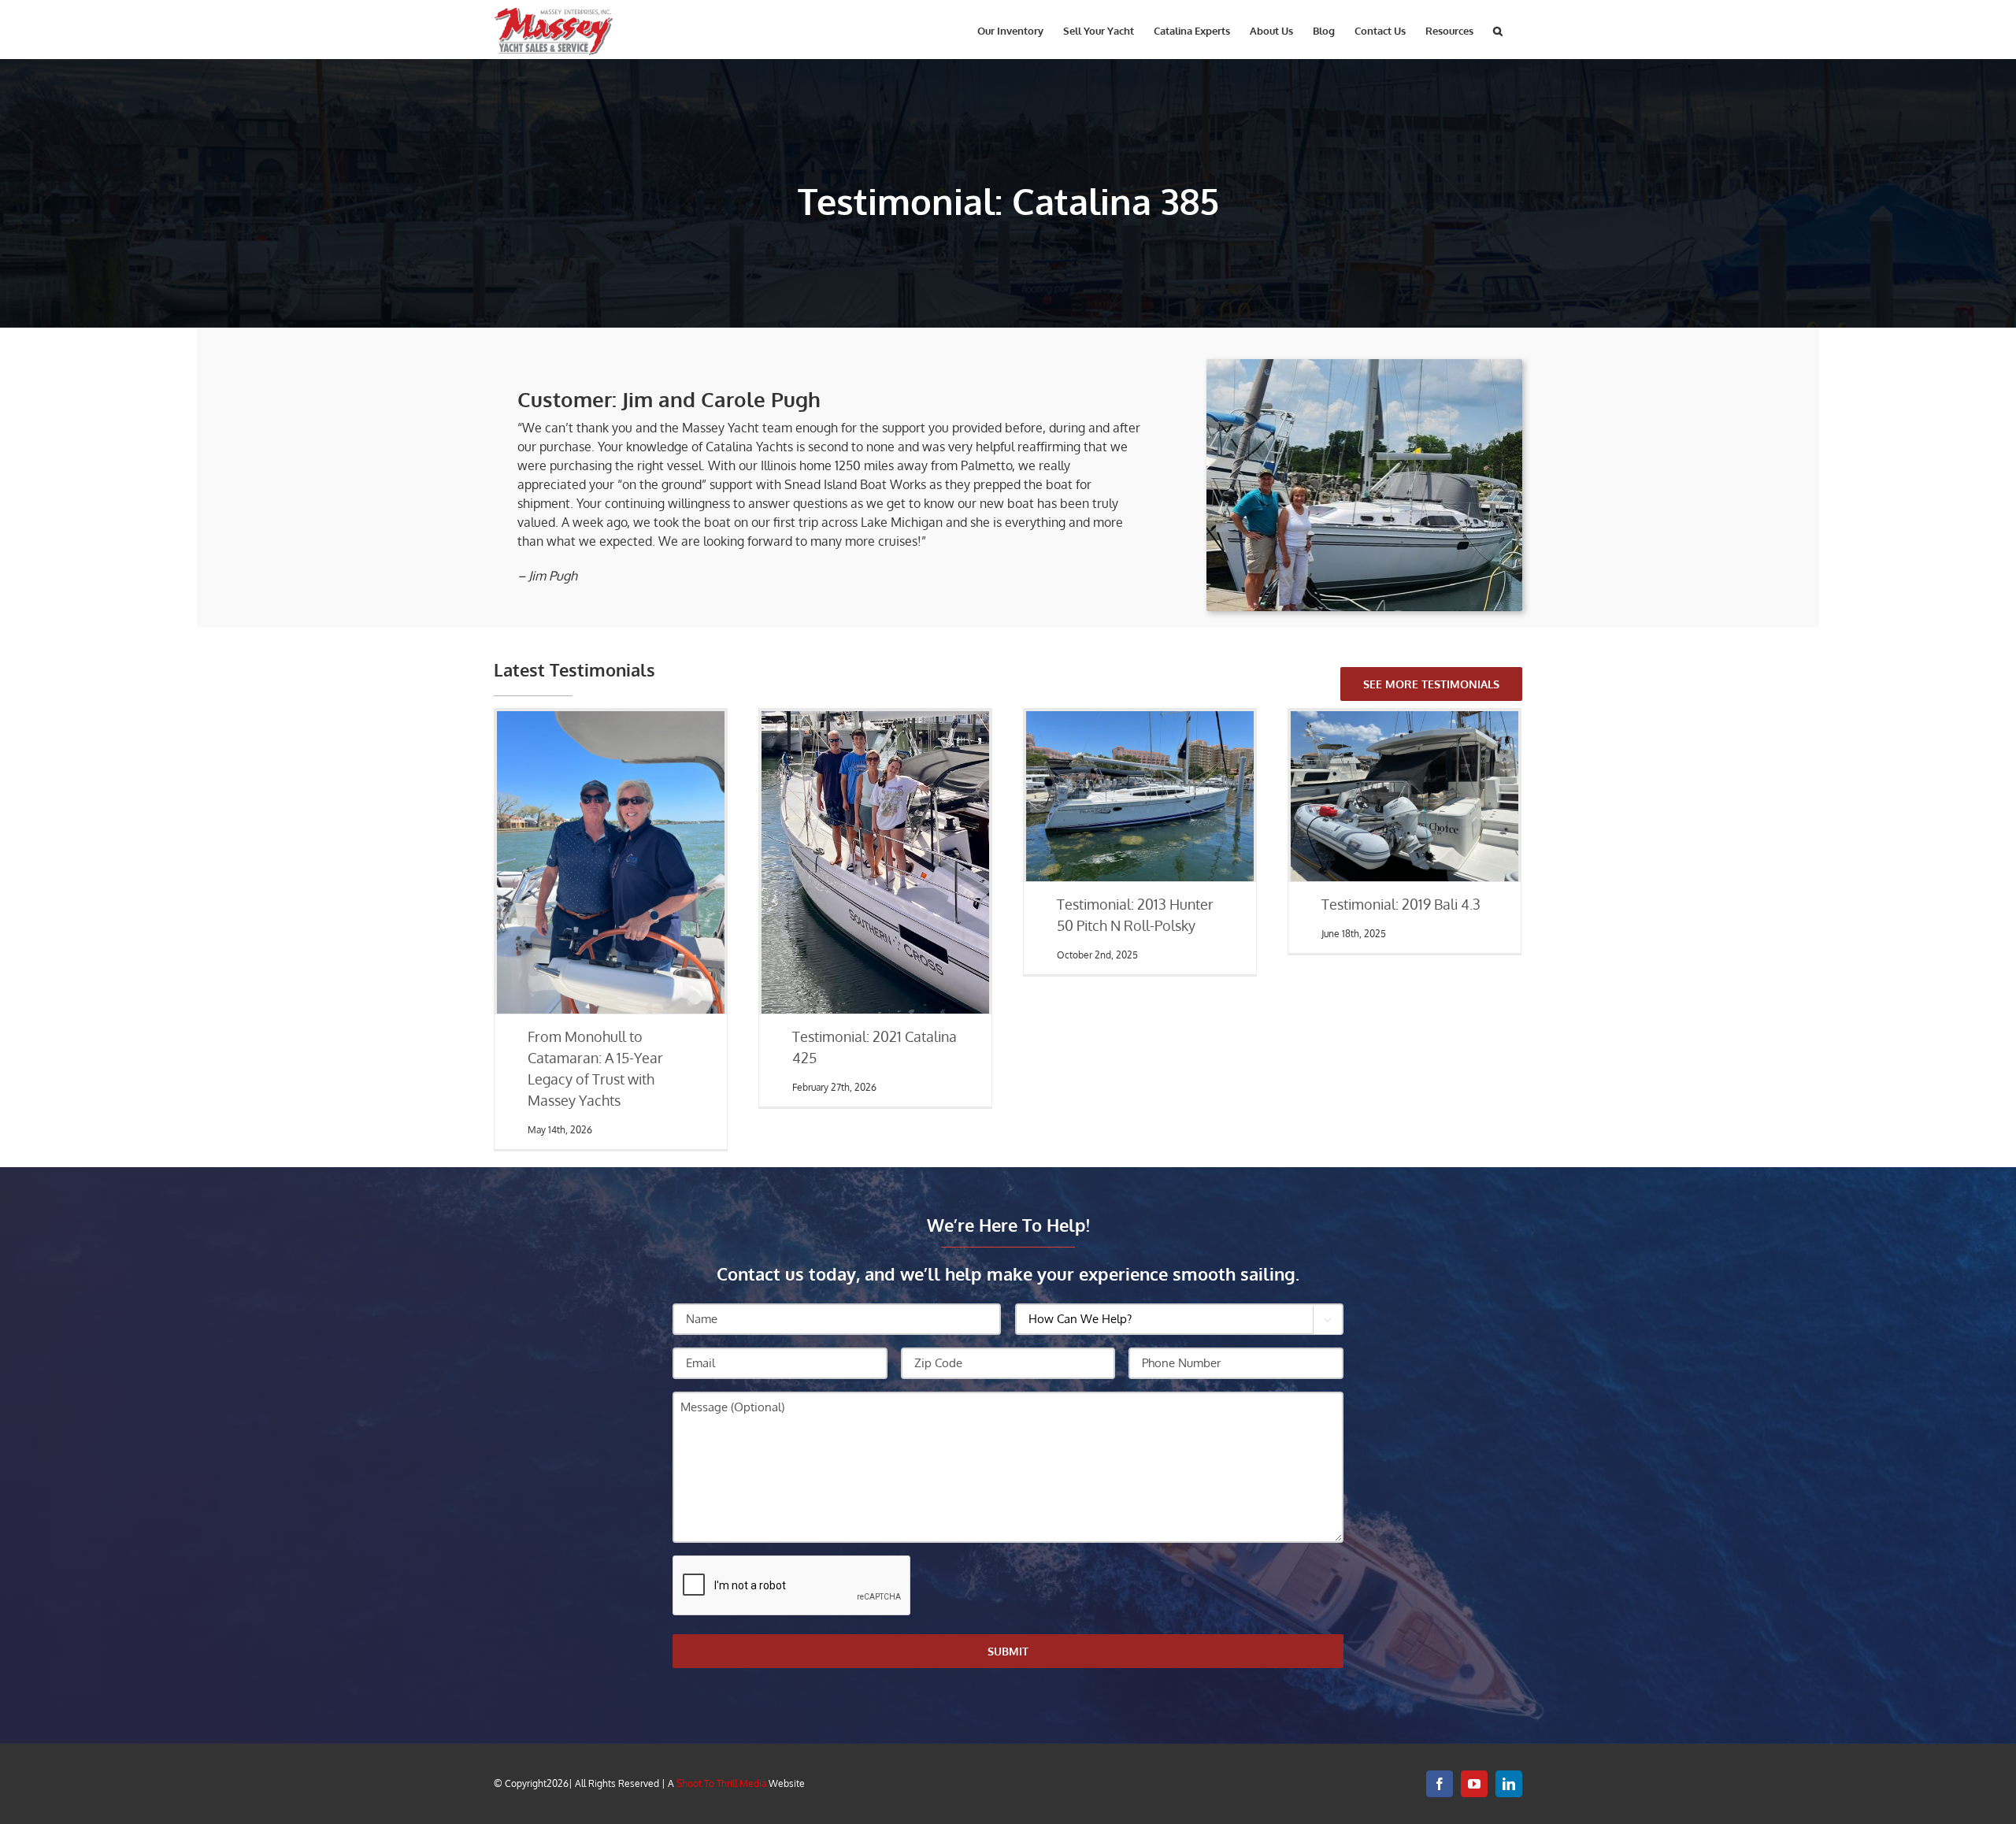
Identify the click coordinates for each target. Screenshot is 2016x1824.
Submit (1008, 1651)
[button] (1498, 30)
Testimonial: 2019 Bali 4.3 (1401, 904)
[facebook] (1440, 1784)
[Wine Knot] (1364, 365)
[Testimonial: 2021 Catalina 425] (875, 862)
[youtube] (1474, 1784)
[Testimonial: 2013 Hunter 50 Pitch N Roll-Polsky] (1140, 796)
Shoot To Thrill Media (721, 1783)
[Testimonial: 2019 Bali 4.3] (1404, 796)
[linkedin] (1509, 1784)
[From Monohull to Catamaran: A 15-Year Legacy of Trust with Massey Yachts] (610, 862)
